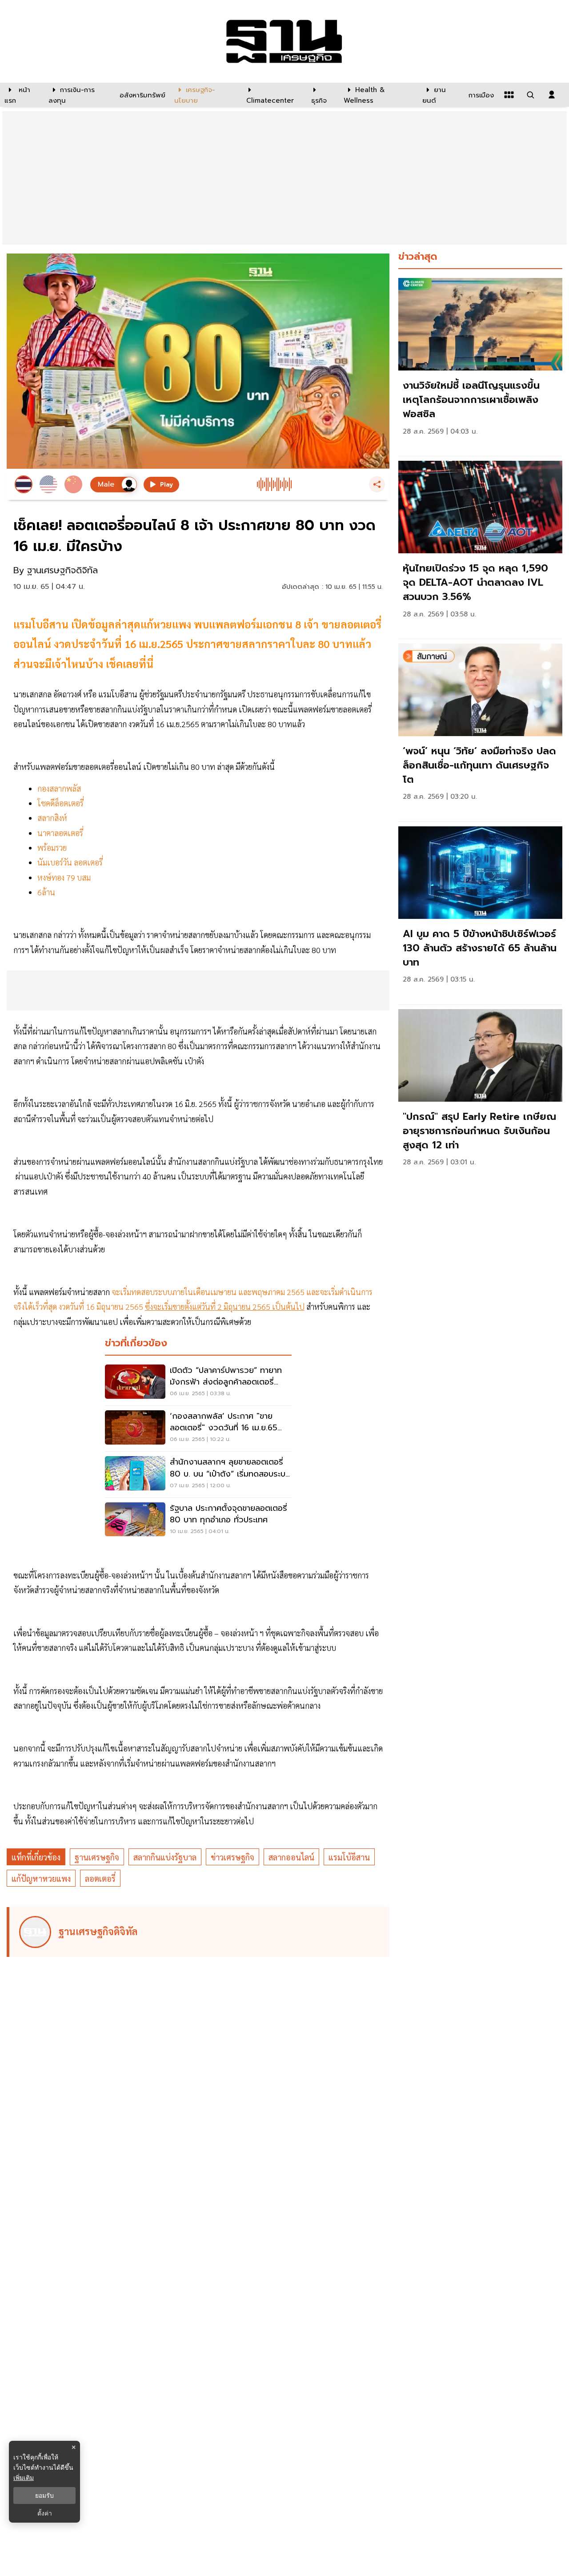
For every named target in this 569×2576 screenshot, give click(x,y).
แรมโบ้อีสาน (349, 1857)
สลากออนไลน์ (291, 1857)
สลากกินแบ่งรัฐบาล (165, 1857)
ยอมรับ (44, 2495)
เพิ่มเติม (24, 2477)
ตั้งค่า (45, 2513)
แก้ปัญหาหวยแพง (41, 1878)
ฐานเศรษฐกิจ (97, 1857)
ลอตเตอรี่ (100, 1878)
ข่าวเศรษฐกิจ (232, 1857)
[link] (480, 365)
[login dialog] (552, 95)
